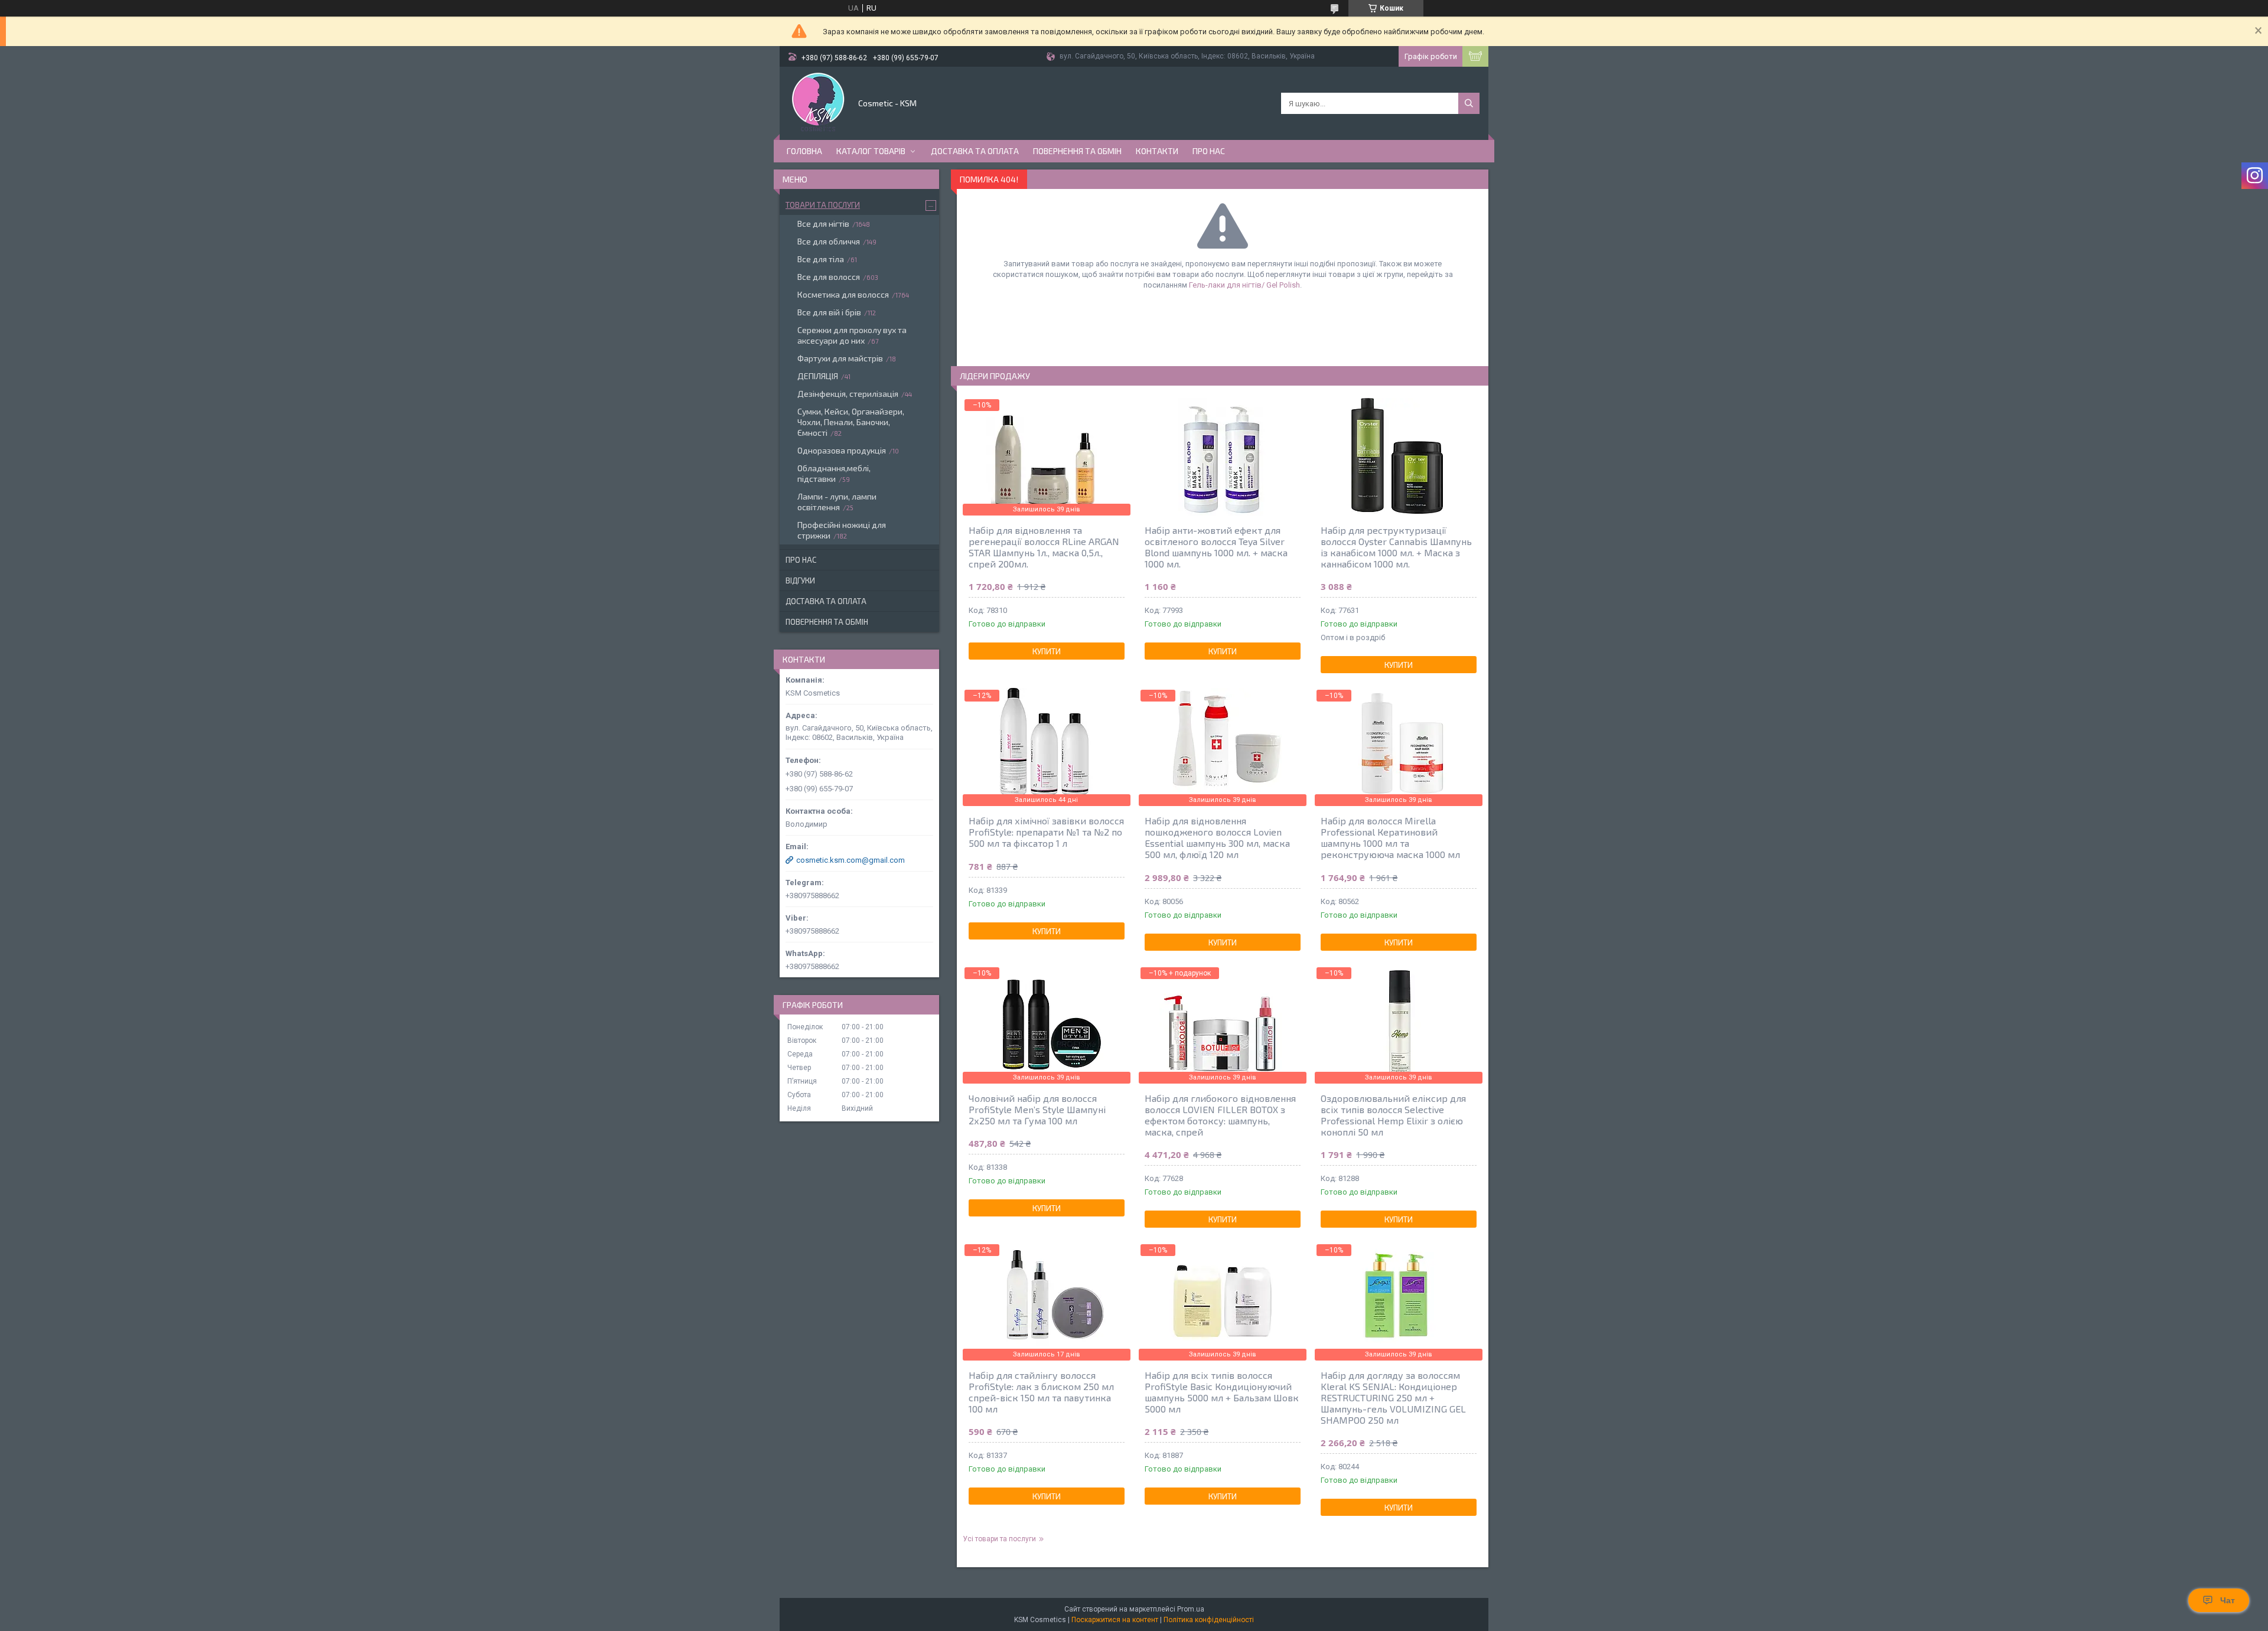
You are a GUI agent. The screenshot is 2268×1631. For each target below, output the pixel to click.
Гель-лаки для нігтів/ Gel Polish (1244, 285)
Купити (1047, 651)
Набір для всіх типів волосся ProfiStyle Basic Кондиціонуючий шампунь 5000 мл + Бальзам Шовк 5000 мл (1222, 1392)
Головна (804, 151)
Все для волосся (829, 277)
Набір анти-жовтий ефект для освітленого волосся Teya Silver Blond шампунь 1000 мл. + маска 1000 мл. (1216, 547)
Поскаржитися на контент (1115, 1620)
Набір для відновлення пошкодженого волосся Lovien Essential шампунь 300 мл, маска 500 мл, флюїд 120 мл (1217, 837)
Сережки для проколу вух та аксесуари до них (852, 335)
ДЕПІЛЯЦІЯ (818, 376)
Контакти (1157, 151)
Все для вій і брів (829, 312)
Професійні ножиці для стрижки (842, 530)
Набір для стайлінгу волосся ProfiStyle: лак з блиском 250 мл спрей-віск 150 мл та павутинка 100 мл (1041, 1392)
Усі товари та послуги (999, 1539)
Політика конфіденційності (1209, 1620)
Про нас (1209, 151)
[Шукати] (1469, 103)
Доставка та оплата (975, 151)
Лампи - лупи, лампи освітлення (837, 502)
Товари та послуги (823, 205)
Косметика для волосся (843, 294)
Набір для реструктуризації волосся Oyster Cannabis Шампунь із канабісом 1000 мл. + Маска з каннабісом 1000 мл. (1396, 547)
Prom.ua (1191, 1609)
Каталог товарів (871, 151)
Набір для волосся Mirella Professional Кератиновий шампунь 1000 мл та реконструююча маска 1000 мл (1390, 837)
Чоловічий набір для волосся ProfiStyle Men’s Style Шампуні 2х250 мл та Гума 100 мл (1037, 1109)
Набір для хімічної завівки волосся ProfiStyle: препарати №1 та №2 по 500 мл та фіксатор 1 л (1046, 832)
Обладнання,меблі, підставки (834, 473)
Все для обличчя (829, 241)
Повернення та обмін (1077, 151)
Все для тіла (821, 259)
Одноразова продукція (842, 450)
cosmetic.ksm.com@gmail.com (850, 860)
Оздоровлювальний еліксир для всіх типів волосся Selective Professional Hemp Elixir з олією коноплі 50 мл (1393, 1115)
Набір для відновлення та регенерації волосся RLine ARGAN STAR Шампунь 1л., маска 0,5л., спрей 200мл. (1044, 547)
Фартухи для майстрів (840, 358)
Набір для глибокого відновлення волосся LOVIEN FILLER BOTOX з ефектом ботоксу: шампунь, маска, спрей (1220, 1115)
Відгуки (800, 580)
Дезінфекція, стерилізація (848, 394)
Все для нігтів (823, 224)
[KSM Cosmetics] (818, 102)
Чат (2228, 1600)
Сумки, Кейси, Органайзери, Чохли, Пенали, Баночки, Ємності (851, 422)
